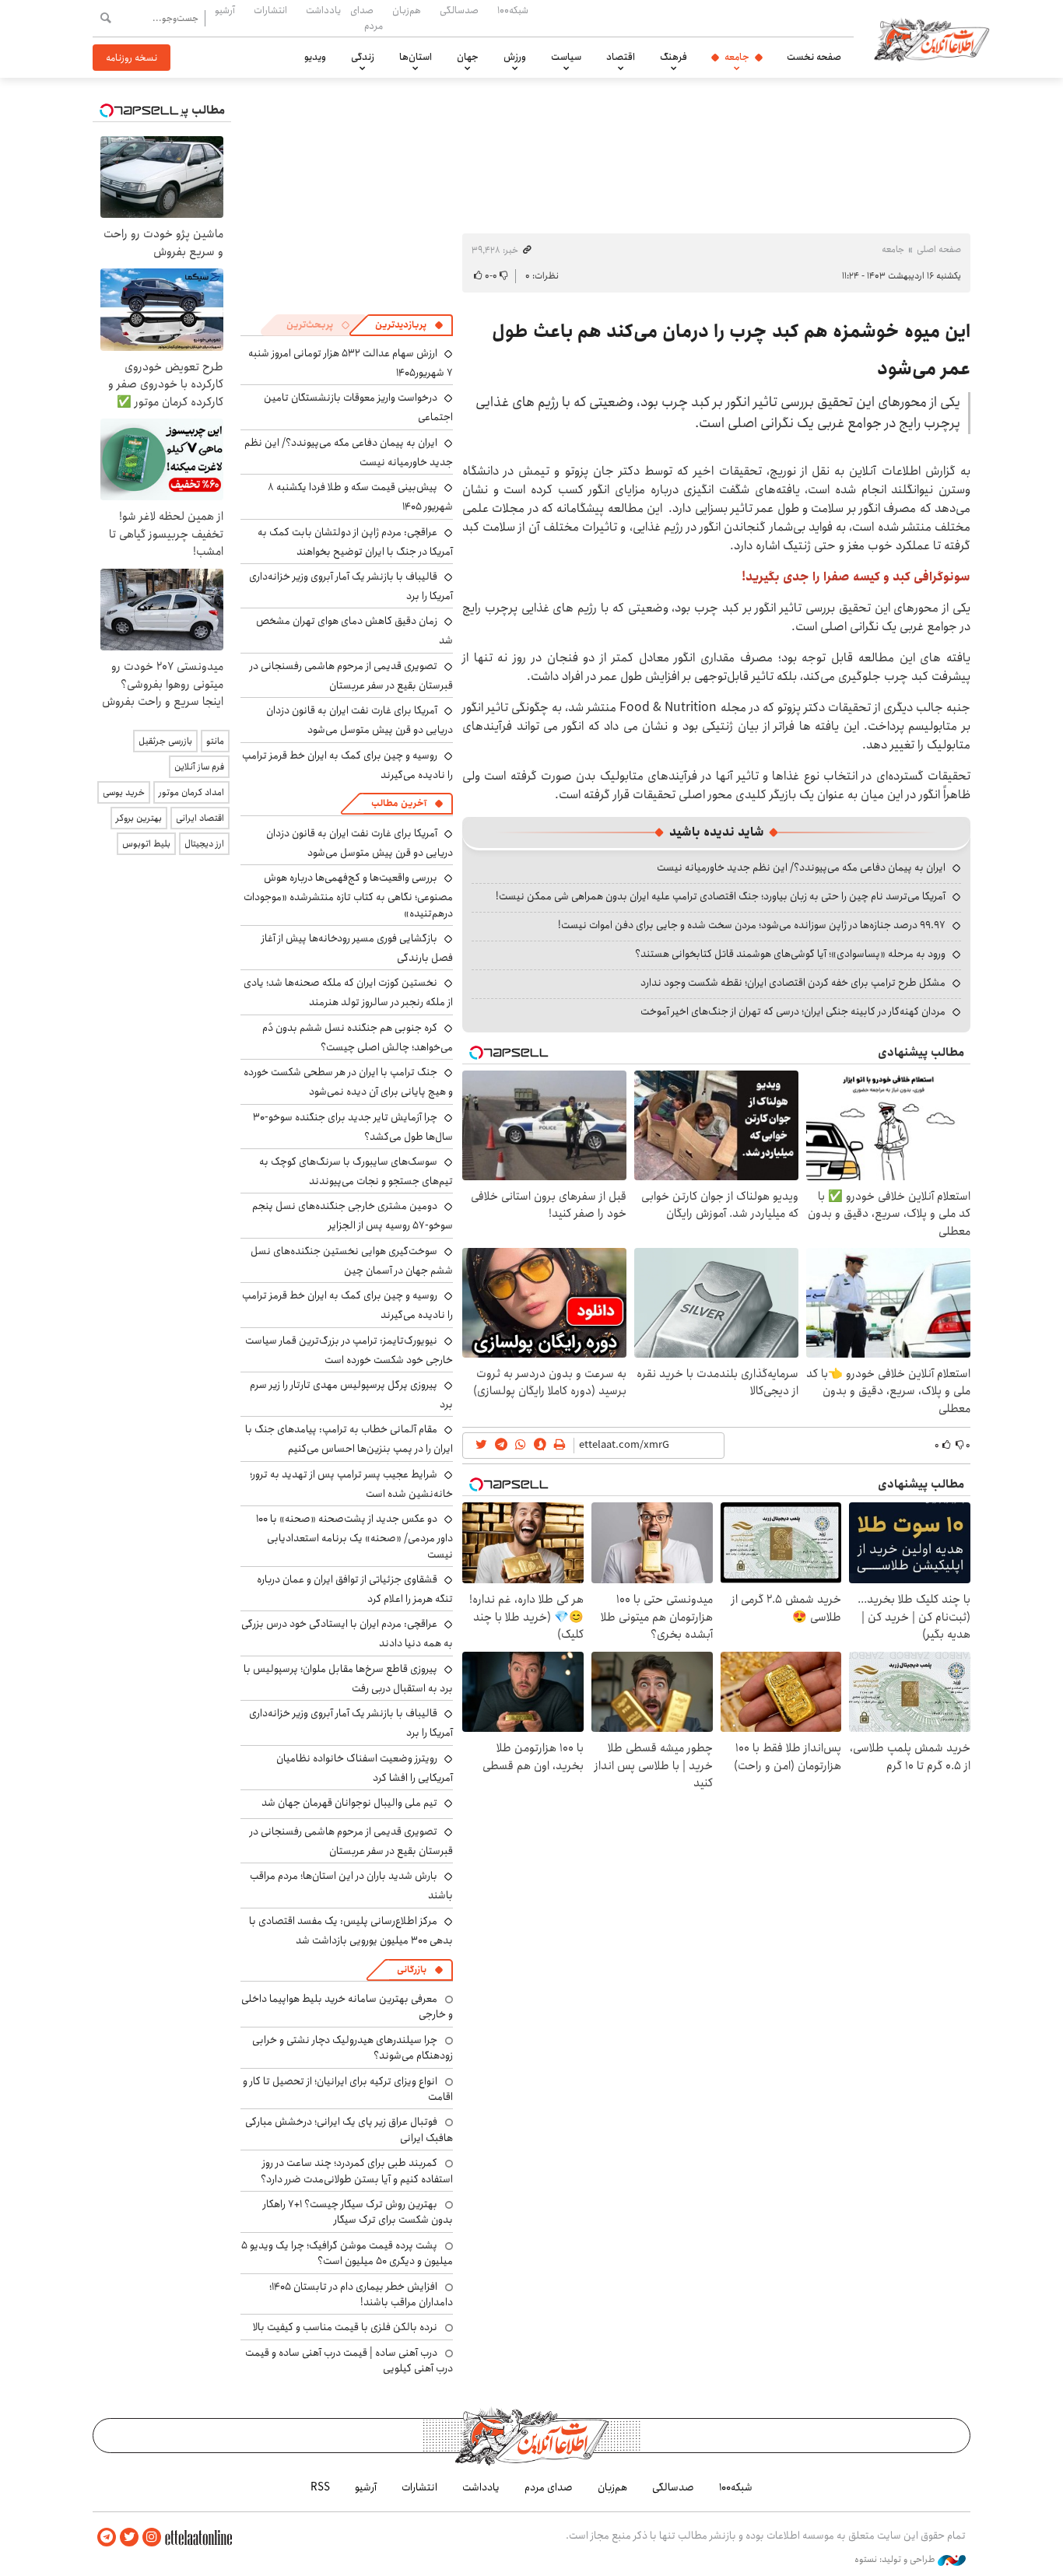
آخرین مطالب (399, 803)
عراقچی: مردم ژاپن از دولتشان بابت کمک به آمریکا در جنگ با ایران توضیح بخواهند (355, 542)
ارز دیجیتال (204, 844)
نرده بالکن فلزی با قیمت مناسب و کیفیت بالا (345, 2327)
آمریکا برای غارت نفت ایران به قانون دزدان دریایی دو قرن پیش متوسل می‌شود (360, 720)
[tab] (409, 325)
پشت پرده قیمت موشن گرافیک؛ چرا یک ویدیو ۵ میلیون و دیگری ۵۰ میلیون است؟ (347, 2253)
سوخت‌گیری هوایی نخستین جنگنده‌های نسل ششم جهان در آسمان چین (352, 1261)
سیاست (566, 57)
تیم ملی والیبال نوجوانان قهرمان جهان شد (349, 1803)
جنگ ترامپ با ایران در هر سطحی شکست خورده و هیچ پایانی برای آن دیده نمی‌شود (348, 1082)
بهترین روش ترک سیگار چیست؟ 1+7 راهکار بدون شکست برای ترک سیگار (358, 2212)
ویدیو (315, 57)
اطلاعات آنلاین (931, 39)
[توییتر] (129, 2537)
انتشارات (270, 10)
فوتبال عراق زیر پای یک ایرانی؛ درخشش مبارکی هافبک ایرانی (349, 2129)
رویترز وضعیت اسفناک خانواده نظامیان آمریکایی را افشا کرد (365, 1768)
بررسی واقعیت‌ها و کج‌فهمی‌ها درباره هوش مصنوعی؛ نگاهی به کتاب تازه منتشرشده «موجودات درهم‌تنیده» (348, 895)
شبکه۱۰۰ (513, 10)
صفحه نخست (814, 57)
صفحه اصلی (939, 249)
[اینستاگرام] (152, 2537)
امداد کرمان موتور (191, 792)
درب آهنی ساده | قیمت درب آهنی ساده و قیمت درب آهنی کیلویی (349, 2360)
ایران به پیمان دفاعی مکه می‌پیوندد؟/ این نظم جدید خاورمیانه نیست (801, 867)
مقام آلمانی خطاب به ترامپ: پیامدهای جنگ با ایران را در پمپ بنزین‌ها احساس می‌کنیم (349, 1439)
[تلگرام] (107, 2537)
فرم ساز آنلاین (199, 767)
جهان (468, 57)
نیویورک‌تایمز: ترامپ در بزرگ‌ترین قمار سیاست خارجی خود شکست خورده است (349, 1350)
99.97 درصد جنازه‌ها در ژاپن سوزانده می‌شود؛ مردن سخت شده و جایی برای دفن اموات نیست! (752, 925)
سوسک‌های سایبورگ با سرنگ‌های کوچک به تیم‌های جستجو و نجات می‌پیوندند (356, 1171)
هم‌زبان (407, 10)
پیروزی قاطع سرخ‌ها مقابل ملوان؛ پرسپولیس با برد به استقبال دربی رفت (348, 1679)
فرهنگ (674, 57)
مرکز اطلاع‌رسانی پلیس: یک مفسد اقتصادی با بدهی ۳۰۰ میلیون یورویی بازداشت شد (351, 1931)
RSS (320, 2487)
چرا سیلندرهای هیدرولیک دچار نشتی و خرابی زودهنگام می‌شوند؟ (353, 2048)
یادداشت (323, 10)
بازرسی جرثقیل (165, 741)
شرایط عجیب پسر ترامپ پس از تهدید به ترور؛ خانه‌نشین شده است (351, 1484)
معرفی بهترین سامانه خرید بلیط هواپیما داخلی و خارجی (347, 2006)
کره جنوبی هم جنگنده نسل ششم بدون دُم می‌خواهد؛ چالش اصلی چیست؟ (358, 1037)
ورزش (515, 57)
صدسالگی (459, 10)
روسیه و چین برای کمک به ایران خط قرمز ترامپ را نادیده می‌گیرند (347, 765)
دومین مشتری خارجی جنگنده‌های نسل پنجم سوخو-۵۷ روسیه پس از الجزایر (353, 1216)
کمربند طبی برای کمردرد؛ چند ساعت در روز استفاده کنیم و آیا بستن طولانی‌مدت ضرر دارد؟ (357, 2171)
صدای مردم (367, 18)
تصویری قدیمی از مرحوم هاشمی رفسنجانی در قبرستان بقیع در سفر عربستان (351, 676)
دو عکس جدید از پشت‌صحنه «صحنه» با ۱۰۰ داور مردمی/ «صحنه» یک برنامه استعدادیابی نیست (354, 1536)
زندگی (363, 57)
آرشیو (225, 10)
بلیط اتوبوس (146, 844)
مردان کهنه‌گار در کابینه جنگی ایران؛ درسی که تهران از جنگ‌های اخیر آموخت (793, 1011)
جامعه (737, 57)
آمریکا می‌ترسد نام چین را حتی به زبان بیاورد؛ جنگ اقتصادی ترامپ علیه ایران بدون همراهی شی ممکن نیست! (721, 896)
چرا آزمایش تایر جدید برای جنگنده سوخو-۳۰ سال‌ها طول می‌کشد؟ (353, 1127)
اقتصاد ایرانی (200, 818)
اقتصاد (621, 57)
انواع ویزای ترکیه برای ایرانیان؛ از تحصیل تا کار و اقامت (348, 2089)
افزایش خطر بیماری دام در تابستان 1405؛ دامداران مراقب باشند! (361, 2294)
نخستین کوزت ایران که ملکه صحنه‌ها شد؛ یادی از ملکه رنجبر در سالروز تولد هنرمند (348, 992)
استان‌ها (416, 57)
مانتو (215, 741)
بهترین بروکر (139, 818)
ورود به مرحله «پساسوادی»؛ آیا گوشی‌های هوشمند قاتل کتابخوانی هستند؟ (790, 954)
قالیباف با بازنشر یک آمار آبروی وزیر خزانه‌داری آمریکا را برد (351, 586)
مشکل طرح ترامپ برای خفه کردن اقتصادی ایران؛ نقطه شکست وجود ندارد (793, 983)
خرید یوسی (124, 792)
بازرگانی (412, 1970)
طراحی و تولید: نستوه (896, 2560)
